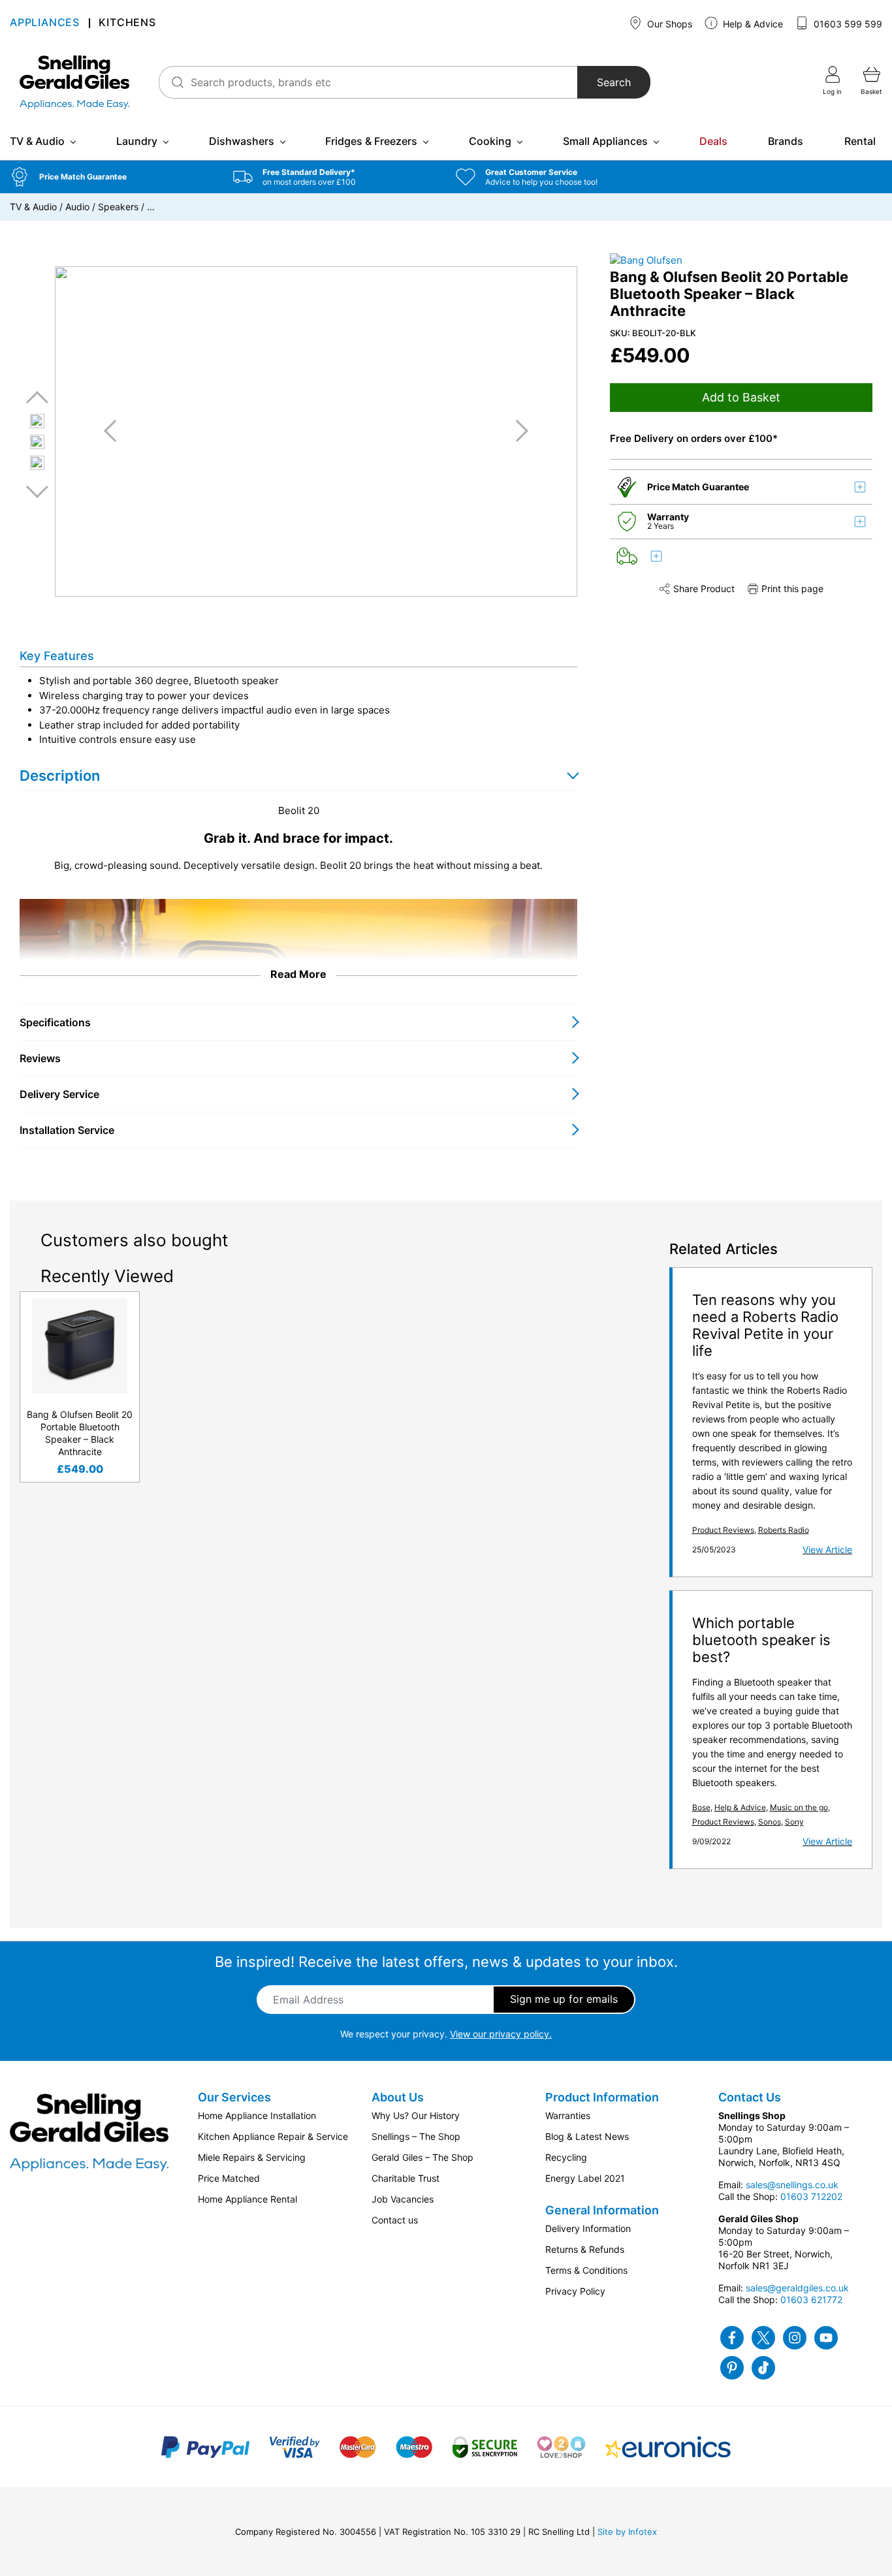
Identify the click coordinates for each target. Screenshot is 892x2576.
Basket (871, 91)
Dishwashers (242, 141)
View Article (827, 1549)
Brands (786, 141)
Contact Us (750, 2097)
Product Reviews (723, 1530)
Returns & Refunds (585, 2249)
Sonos (770, 1822)
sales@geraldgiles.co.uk (797, 2288)
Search (614, 82)
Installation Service (67, 1130)
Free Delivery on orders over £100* (694, 438)
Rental (860, 141)
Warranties (568, 2115)
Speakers (118, 207)
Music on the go (799, 1807)
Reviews (40, 1058)
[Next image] (517, 431)
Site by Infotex (627, 2532)
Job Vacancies (403, 2199)
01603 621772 (811, 2300)
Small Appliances (605, 141)
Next (37, 491)
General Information (602, 2210)
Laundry (137, 141)
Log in (832, 91)
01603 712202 (811, 2196)
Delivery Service (59, 1094)
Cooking (490, 141)
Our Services (234, 2097)
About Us (398, 2097)
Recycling (566, 2157)
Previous (37, 398)
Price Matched (229, 2178)
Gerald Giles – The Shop (422, 2157)
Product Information (602, 2097)
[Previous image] (115, 431)
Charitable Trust (406, 2178)
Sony (794, 1822)
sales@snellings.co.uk (792, 2185)
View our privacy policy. (501, 2034)
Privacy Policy (575, 2291)
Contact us (395, 2220)
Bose (701, 1807)
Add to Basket (741, 397)
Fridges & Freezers (371, 141)
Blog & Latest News (587, 2136)
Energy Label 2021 (585, 2178)
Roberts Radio (784, 1530)
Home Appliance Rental (247, 2199)
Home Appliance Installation (257, 2115)
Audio (77, 207)
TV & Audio (37, 141)
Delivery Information (588, 2228)
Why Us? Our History (416, 2115)
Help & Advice (752, 24)
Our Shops (668, 24)
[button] (112, 177)
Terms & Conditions (586, 2270)
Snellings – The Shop (416, 2136)
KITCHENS (127, 23)
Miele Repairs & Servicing (252, 2157)
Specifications (55, 1022)
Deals (713, 141)
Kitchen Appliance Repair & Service (273, 2136)
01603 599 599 (847, 24)
